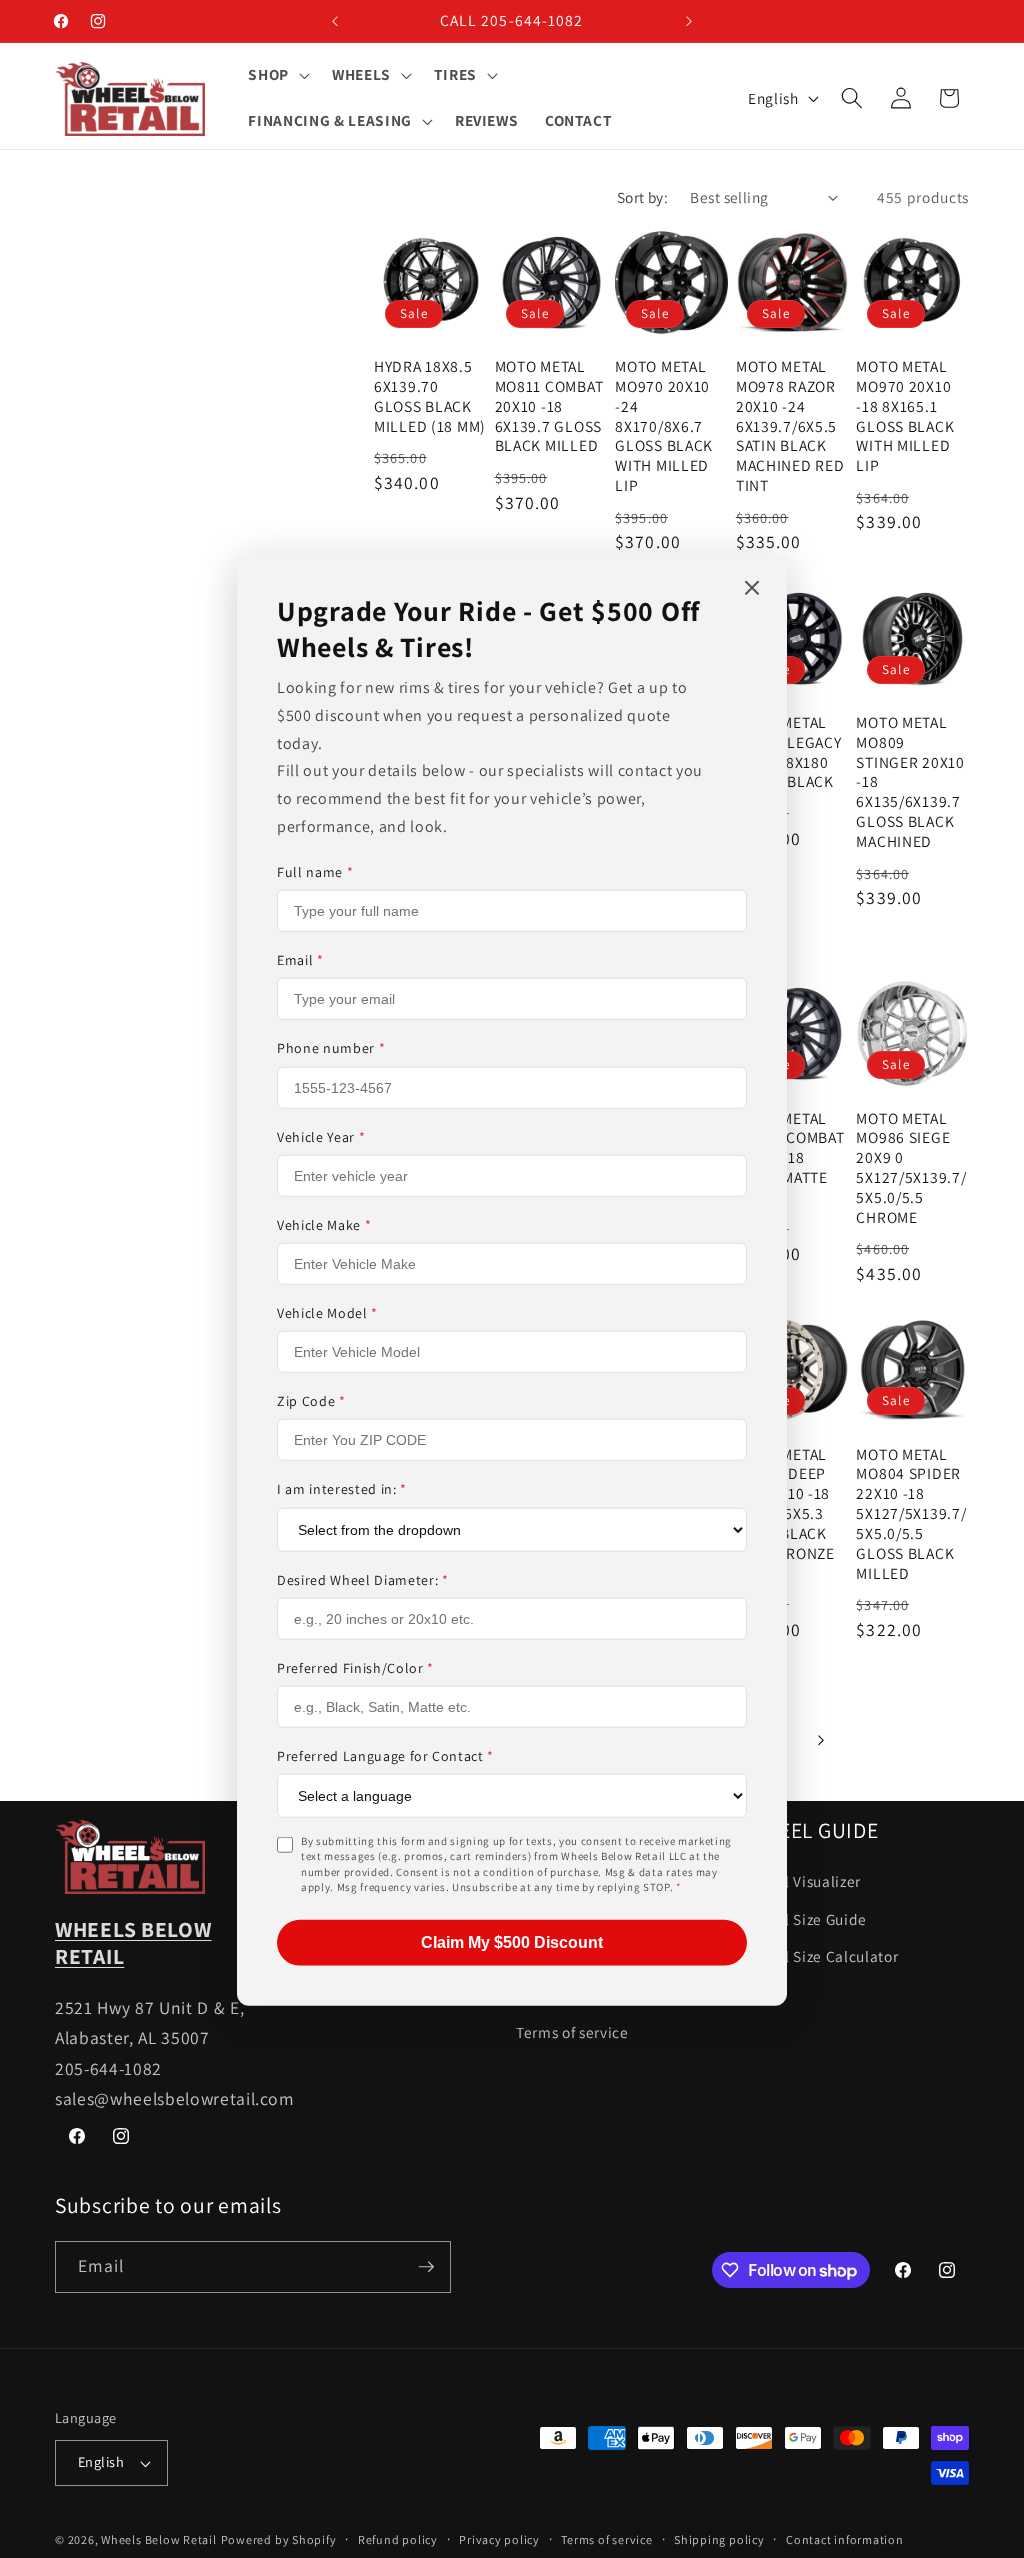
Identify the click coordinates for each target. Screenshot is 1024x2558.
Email (300, 960)
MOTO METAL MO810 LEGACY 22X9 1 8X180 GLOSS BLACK (789, 752)
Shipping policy (719, 2539)
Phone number (331, 1048)
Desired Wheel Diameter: (363, 1579)
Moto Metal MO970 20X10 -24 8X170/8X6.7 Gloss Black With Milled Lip (664, 426)
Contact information (845, 2539)
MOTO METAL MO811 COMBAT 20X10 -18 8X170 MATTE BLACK (790, 1158)
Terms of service (572, 2032)
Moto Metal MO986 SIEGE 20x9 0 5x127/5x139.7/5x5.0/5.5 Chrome (911, 1168)
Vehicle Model (327, 1313)
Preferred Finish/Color (355, 1667)
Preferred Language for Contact (385, 1756)
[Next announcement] (689, 21)
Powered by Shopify (279, 2539)
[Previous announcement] (335, 21)
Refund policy (398, 2539)
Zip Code (311, 1401)
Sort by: (643, 197)
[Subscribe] (426, 2267)
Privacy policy (499, 2539)
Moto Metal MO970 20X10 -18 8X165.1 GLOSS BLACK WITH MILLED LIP (905, 416)
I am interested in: (342, 1489)
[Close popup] (752, 589)
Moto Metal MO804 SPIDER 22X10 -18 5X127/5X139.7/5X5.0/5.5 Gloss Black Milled (911, 1514)
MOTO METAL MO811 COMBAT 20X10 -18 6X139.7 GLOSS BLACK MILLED (549, 406)
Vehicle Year (321, 1136)
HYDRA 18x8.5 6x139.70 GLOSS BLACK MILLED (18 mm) (430, 396)
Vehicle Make (324, 1225)
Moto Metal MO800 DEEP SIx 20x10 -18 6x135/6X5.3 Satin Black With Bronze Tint (785, 1514)
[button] (277, 75)
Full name (315, 872)
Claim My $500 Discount (512, 1941)
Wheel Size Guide (807, 1919)
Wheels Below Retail (159, 2539)
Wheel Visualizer (804, 1881)
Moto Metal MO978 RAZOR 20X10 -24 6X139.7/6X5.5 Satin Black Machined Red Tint (790, 426)
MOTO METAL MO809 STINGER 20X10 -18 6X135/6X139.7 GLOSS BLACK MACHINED (910, 782)
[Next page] (820, 1740)
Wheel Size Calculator (823, 1956)
